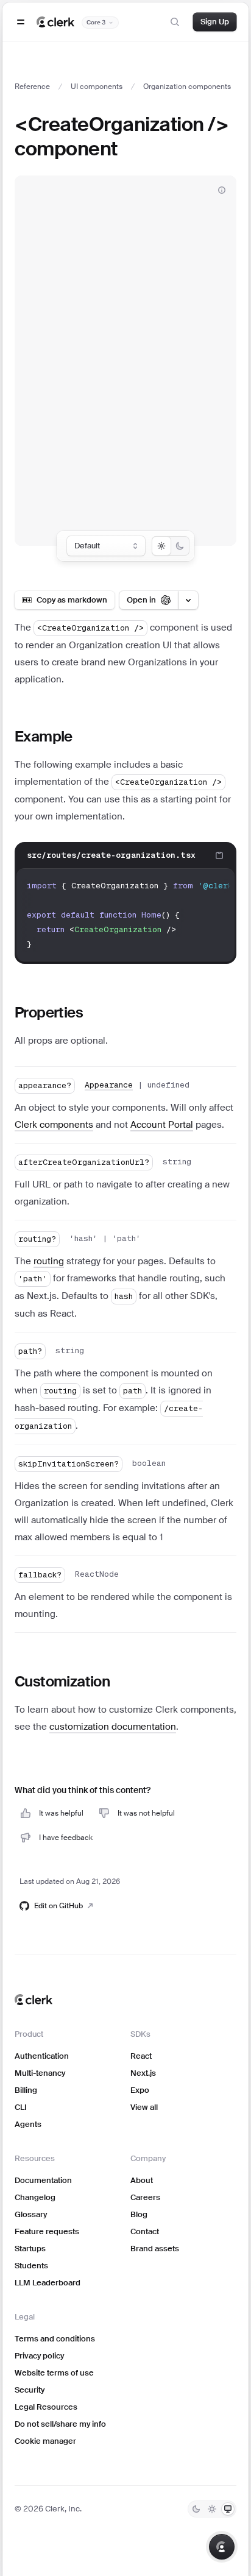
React (141, 2056)
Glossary (31, 2214)
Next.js (143, 2073)
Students (31, 2266)
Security (30, 2390)
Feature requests (47, 2231)
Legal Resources (46, 2407)
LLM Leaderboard (48, 2283)
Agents (28, 2124)
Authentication (42, 2056)
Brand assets (155, 2249)
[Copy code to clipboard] (219, 855)
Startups (30, 2249)
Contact (145, 2231)
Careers (145, 2197)
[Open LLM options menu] (188, 600)
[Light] (212, 2509)
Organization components (187, 87)
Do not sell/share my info (60, 2424)
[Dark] (196, 2509)
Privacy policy (39, 2356)
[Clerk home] (34, 2000)
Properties (49, 1012)
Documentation (43, 2180)
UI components (97, 87)
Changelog (35, 2197)
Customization (62, 1681)
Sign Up (215, 22)
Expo (140, 2090)
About (142, 2180)
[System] (228, 2509)
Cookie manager (45, 2441)
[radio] (161, 546)
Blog (139, 2214)
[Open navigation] (21, 22)
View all (144, 2107)
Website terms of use (54, 2373)
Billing (26, 2090)
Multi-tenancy (40, 2073)
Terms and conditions (55, 2339)
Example (44, 736)
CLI (21, 2107)
